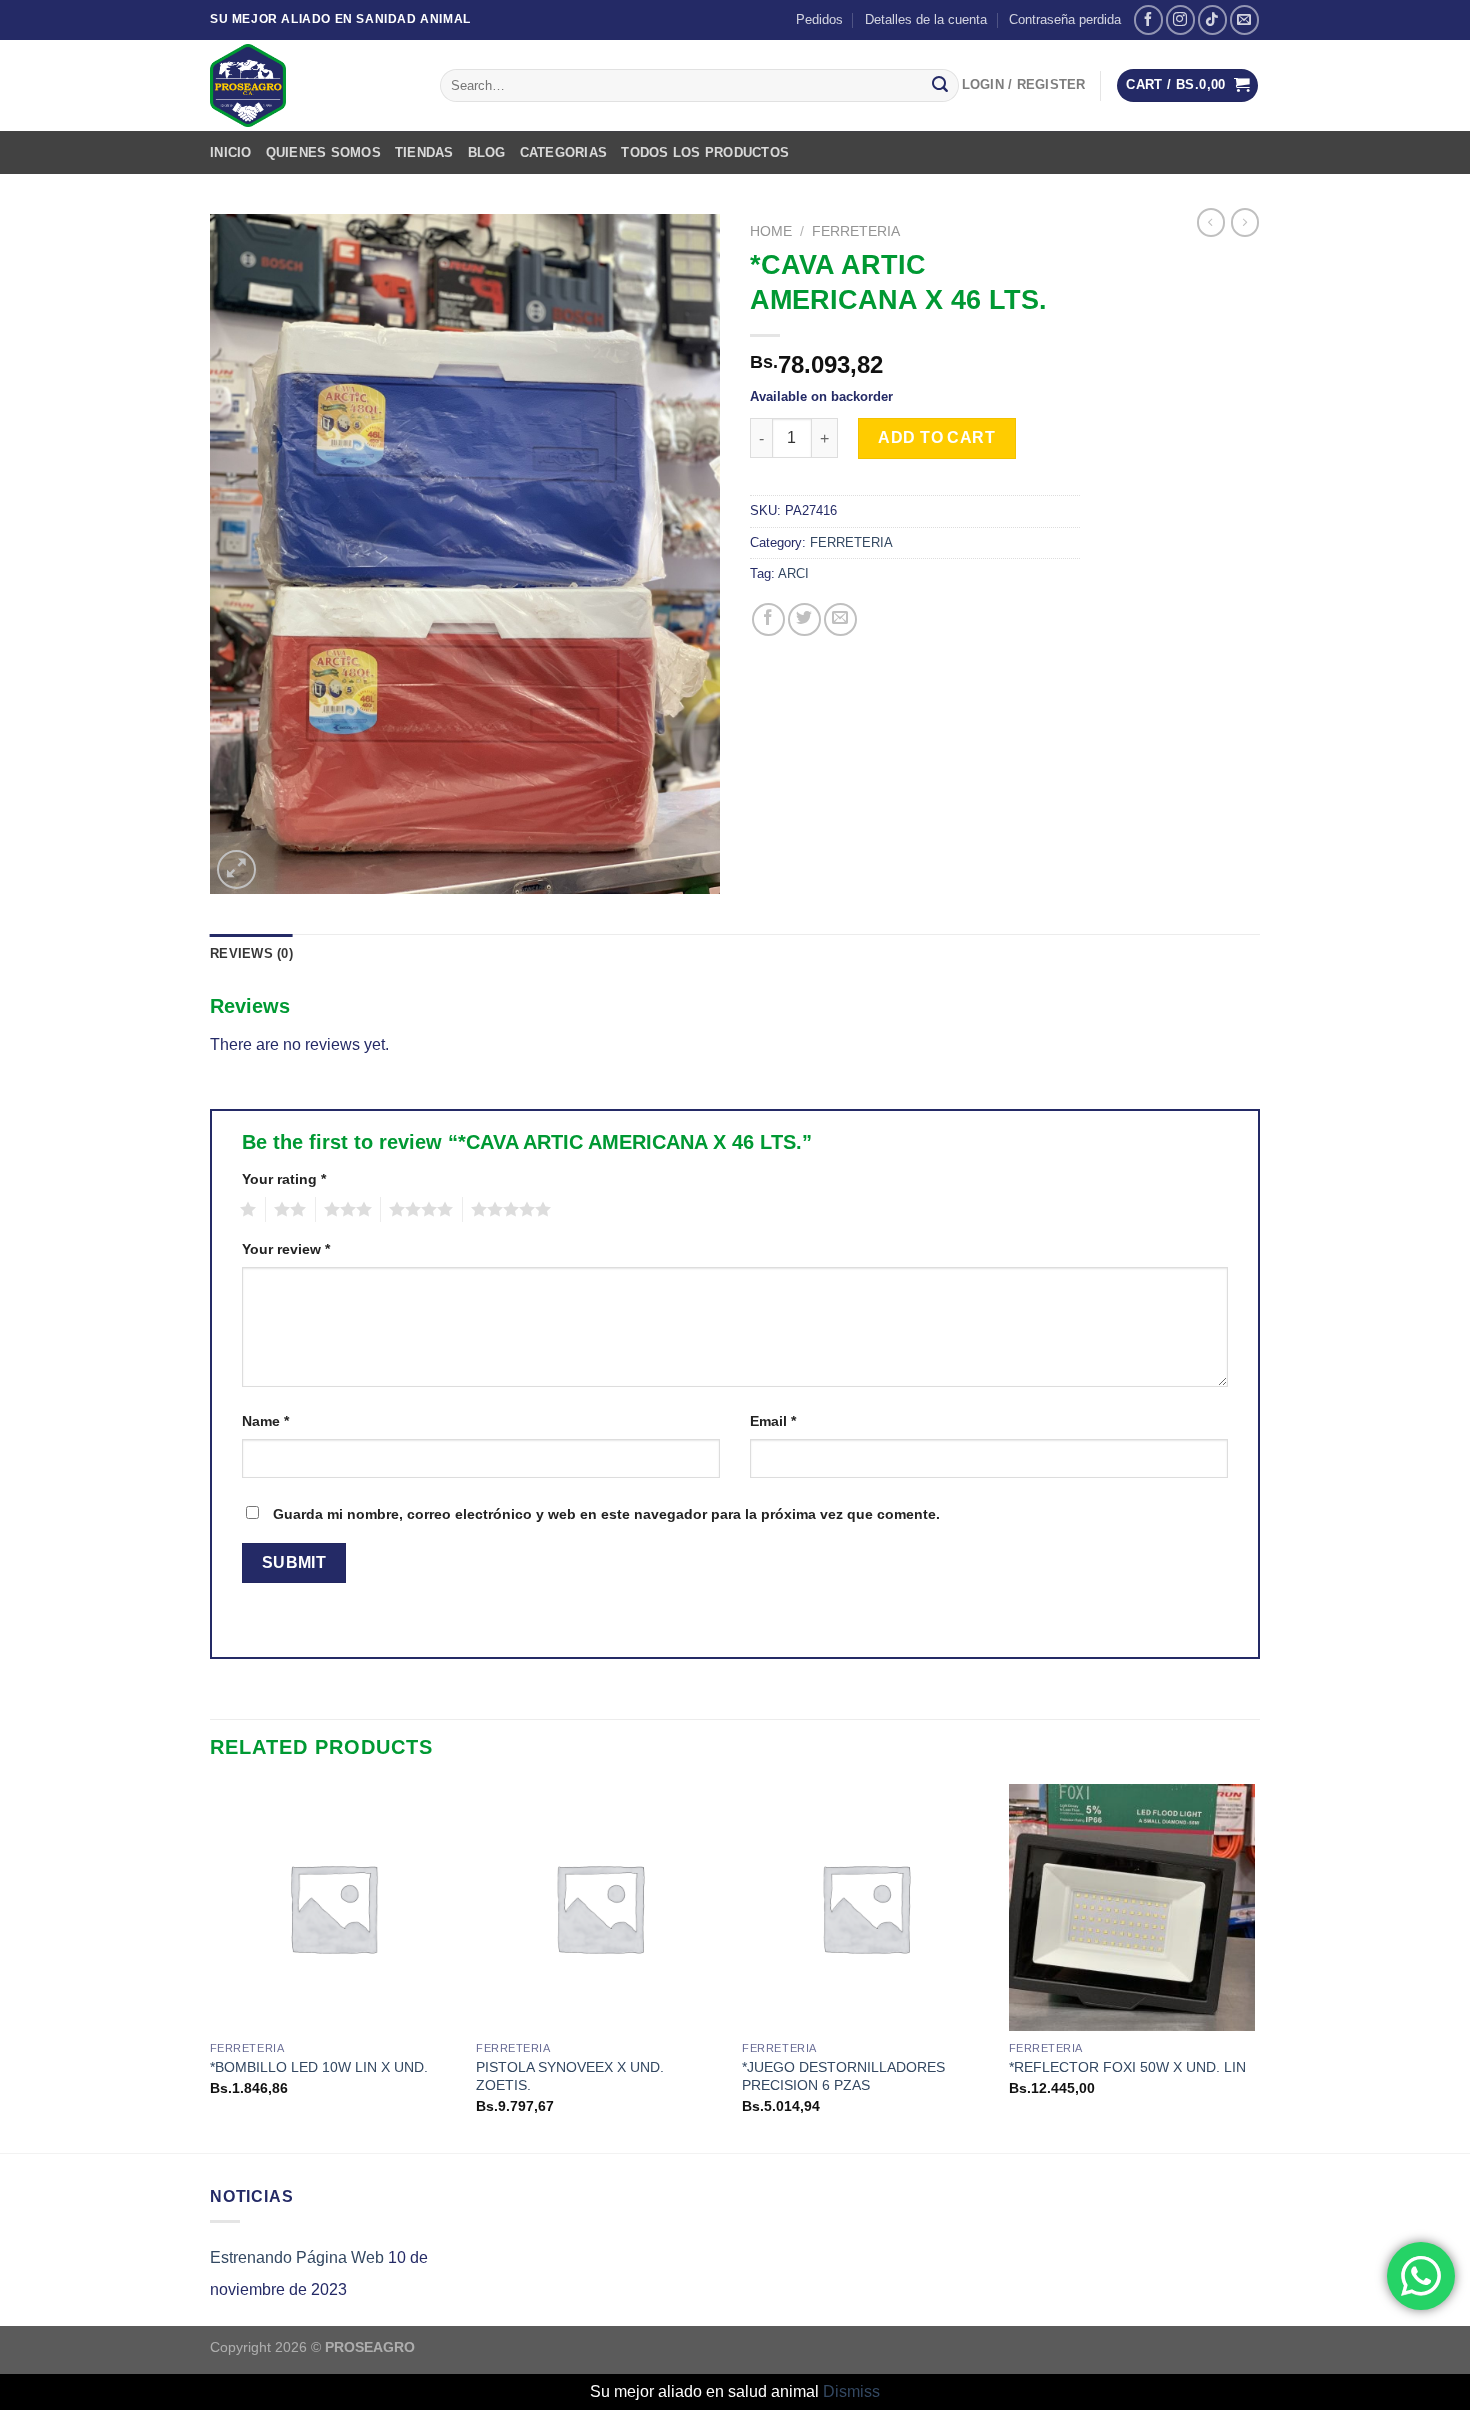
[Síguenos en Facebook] (1148, 19)
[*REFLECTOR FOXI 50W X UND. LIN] (1132, 1907)
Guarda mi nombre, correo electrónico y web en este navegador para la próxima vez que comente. (606, 1514)
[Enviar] (940, 86)
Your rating (284, 1179)
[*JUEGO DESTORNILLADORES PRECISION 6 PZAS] (865, 1907)
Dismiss (851, 2391)
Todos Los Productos (705, 152)
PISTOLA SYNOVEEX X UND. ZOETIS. (570, 2076)
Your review (286, 1249)
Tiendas (424, 152)
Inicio (231, 152)
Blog (487, 152)
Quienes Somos (323, 152)
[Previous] (211, 1966)
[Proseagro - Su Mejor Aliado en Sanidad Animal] (310, 85)
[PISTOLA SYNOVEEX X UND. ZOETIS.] (599, 1907)
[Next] (1254, 1966)
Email (773, 1421)
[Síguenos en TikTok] (1212, 19)
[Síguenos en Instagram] (1180, 19)
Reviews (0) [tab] (251, 953)
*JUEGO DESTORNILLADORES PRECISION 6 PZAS (843, 2076)
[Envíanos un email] (1244, 19)
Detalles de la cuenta (926, 19)
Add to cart (936, 437)
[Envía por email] (840, 619)
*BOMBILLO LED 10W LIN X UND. (319, 2067)
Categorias (564, 152)
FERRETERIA (856, 231)
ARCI (793, 573)
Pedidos (819, 19)
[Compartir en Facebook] (768, 619)
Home (771, 231)
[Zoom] (236, 869)
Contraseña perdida (1065, 19)
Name (265, 1421)
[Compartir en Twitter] (804, 619)
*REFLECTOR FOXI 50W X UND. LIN (1127, 2067)
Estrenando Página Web (297, 2257)
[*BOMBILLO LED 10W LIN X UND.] (333, 1907)
